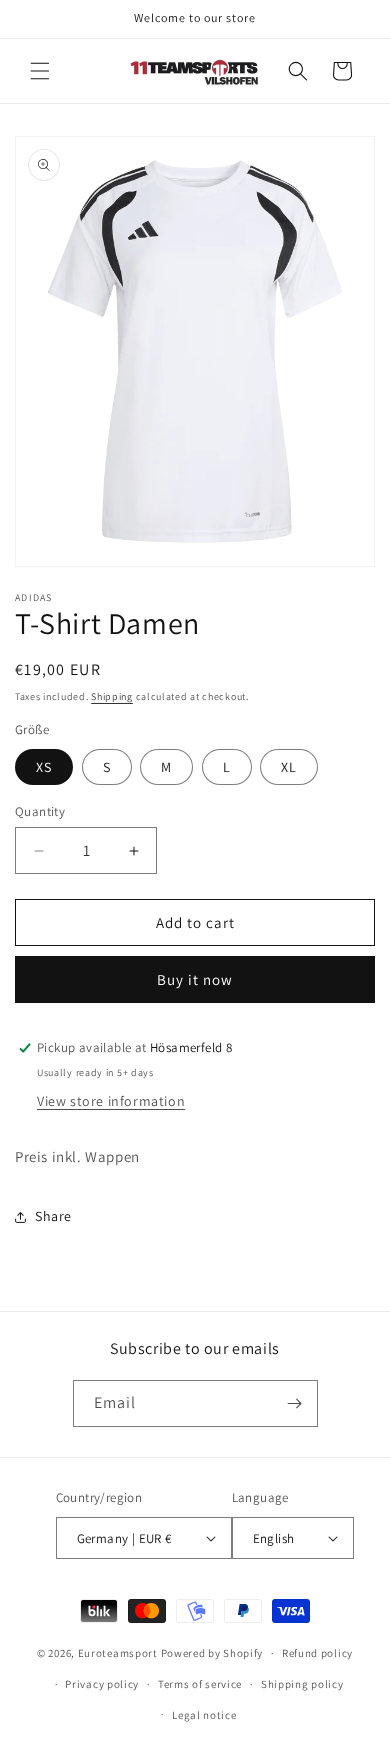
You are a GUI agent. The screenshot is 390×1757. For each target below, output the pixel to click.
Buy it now (195, 979)
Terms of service (200, 1684)
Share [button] (53, 1216)
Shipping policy (302, 1684)
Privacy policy (102, 1684)
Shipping (112, 696)
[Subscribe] (295, 1403)
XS (44, 767)
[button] (40, 71)
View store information (111, 1101)
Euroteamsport (118, 1653)
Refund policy (317, 1653)
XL (289, 767)
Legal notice (204, 1715)
